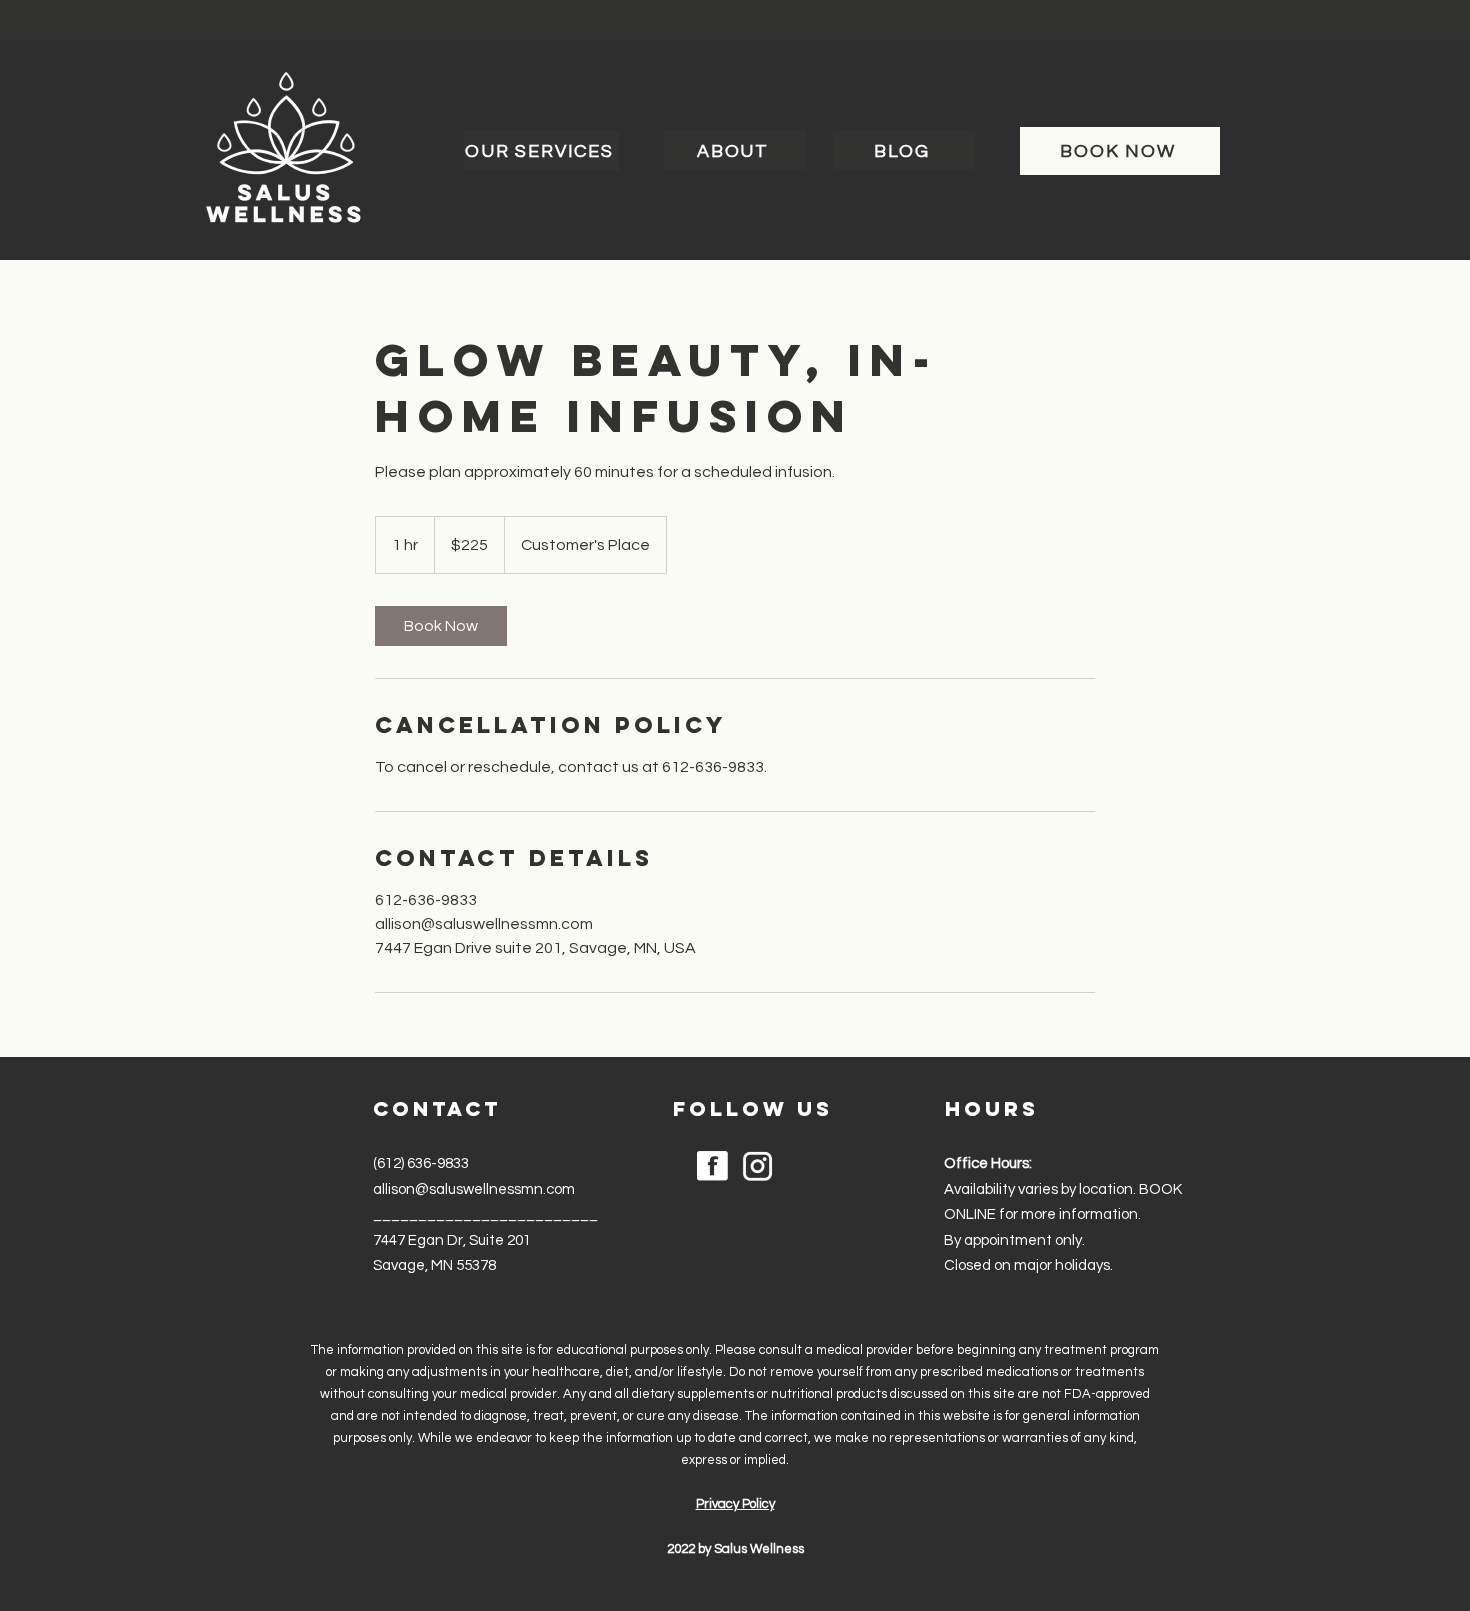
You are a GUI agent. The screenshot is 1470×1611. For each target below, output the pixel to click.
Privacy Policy (735, 1504)
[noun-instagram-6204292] (757, 1166)
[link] (441, 626)
